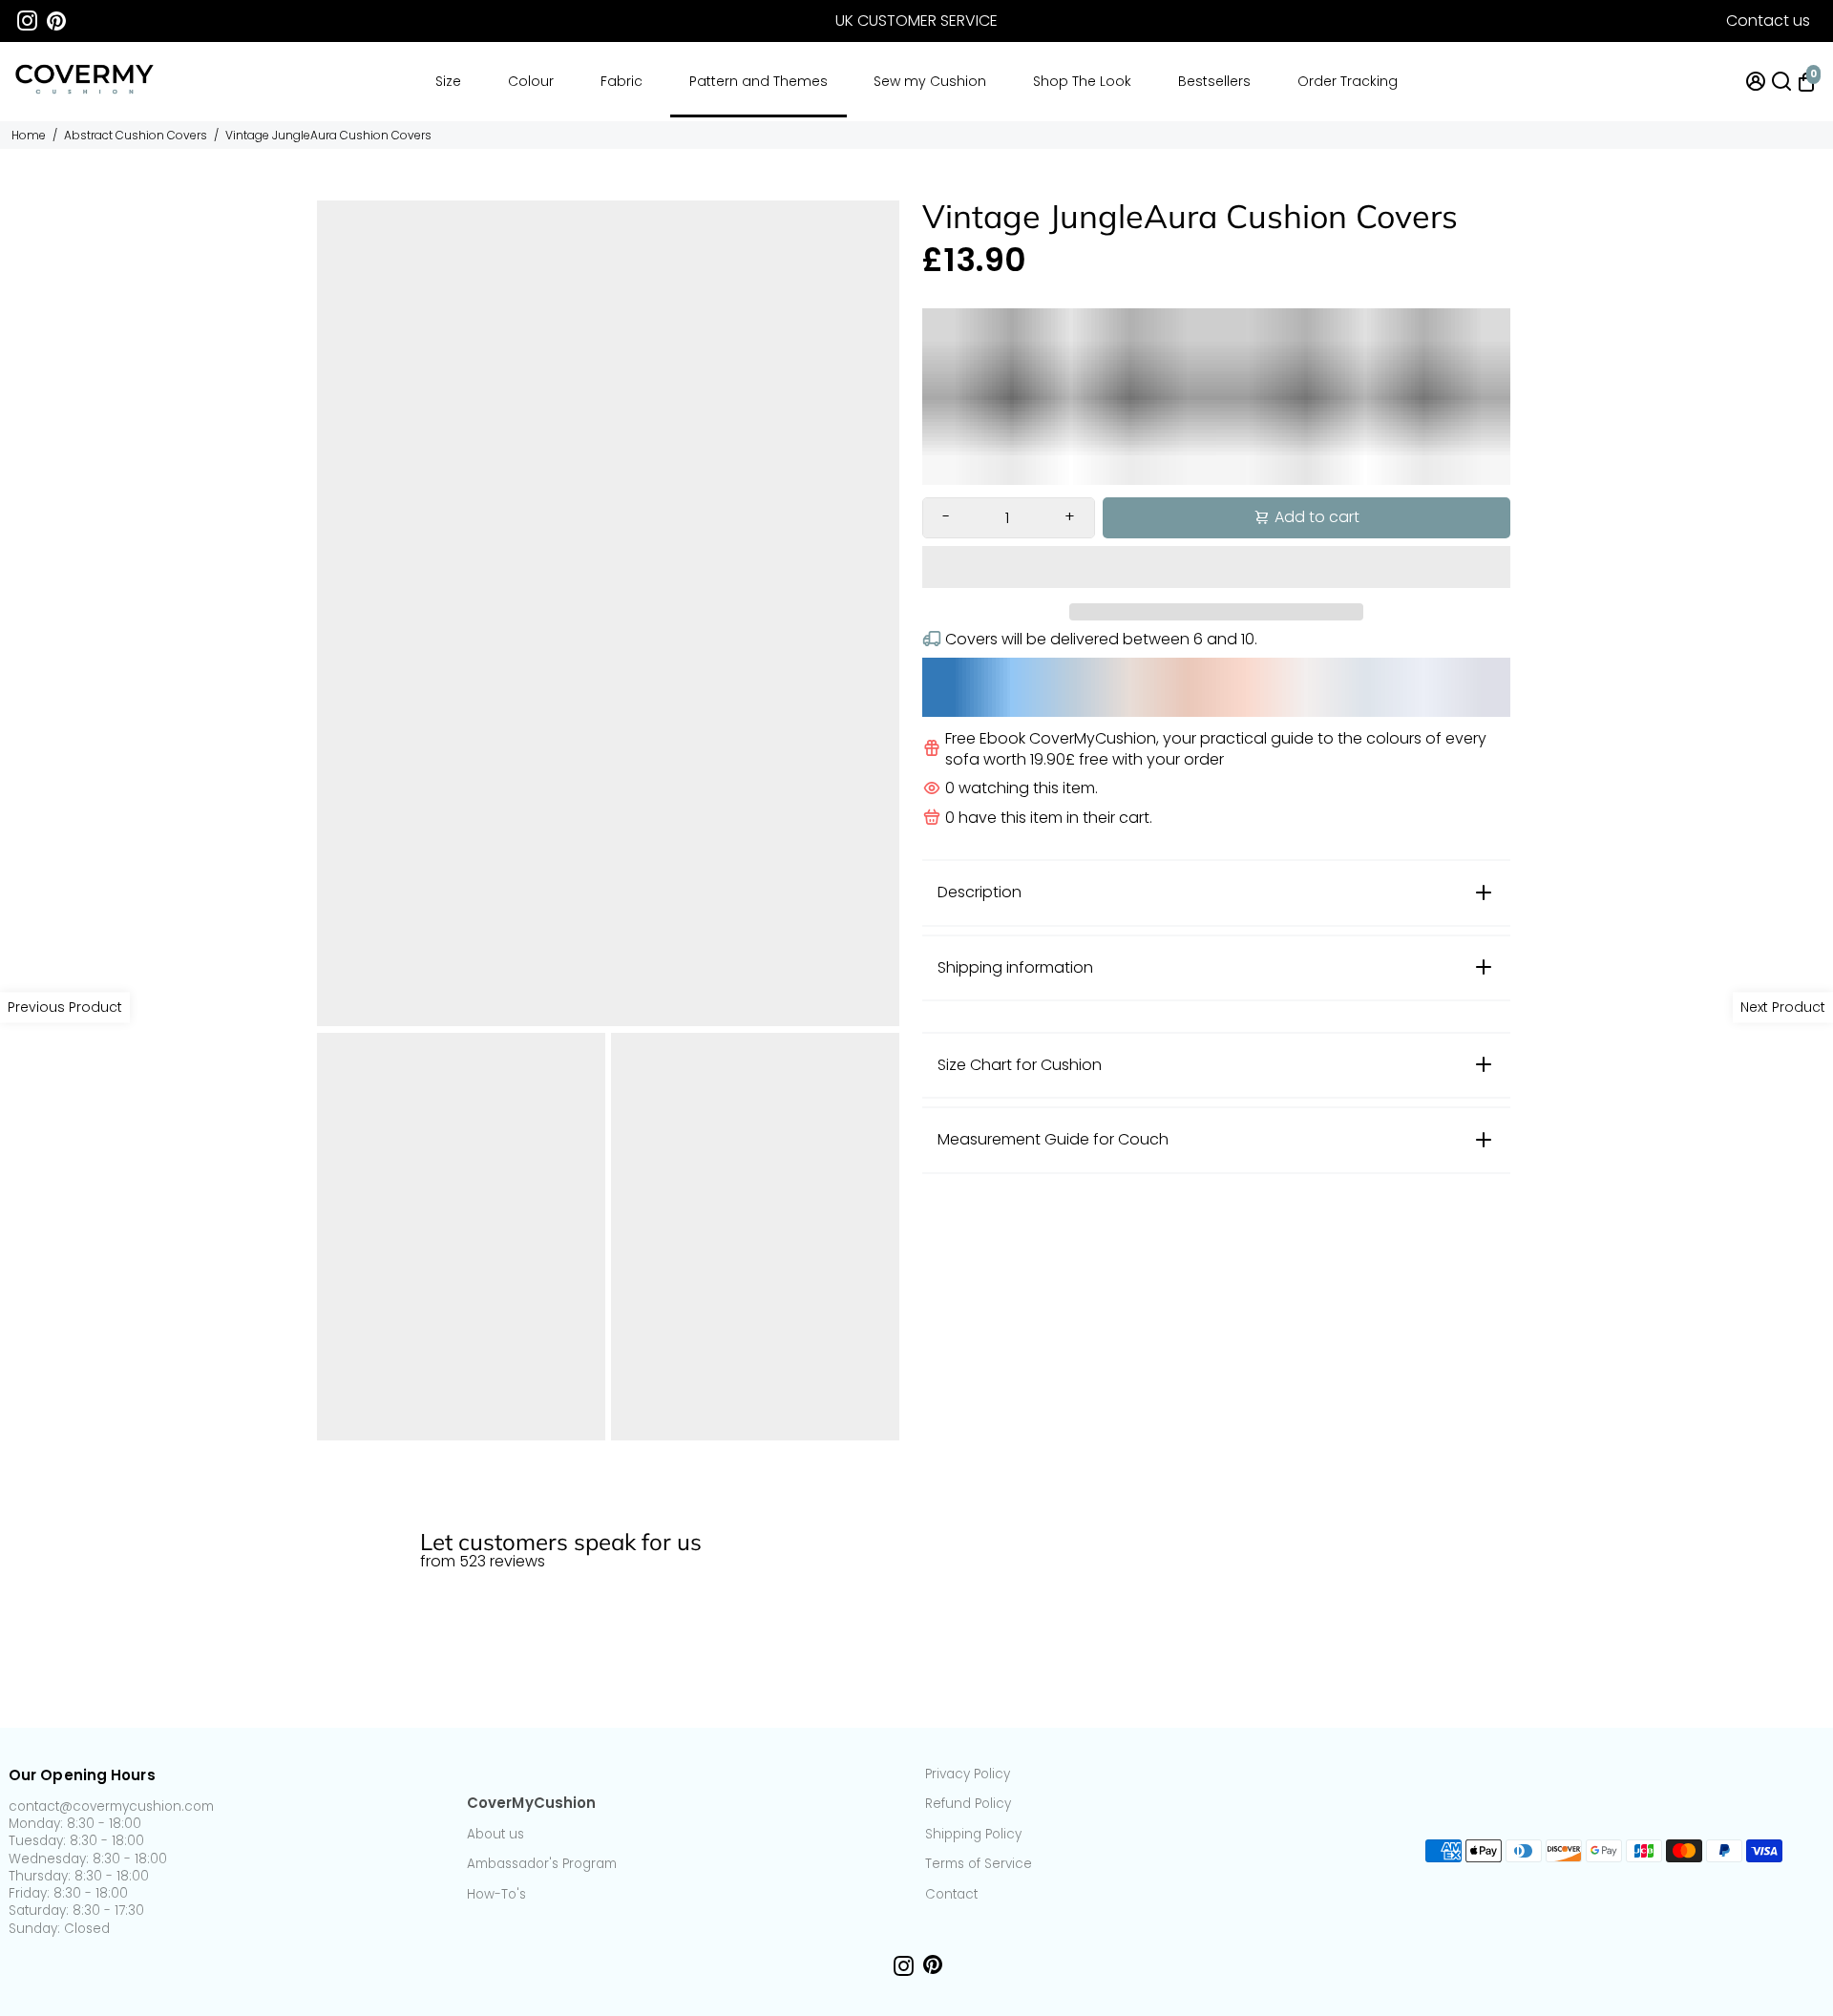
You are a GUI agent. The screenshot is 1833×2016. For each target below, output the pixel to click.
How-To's (496, 1895)
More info (1788, 1500)
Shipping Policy (973, 1835)
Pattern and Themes (758, 81)
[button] (1216, 567)
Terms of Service (979, 1864)
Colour (531, 81)
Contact (951, 1895)
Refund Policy (968, 1804)
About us (495, 1835)
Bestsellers (1214, 81)
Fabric (622, 81)
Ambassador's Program (542, 1864)
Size (448, 81)
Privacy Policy (968, 1774)
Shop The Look (1082, 81)
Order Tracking (1348, 81)
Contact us (1768, 21)
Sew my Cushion (930, 81)
